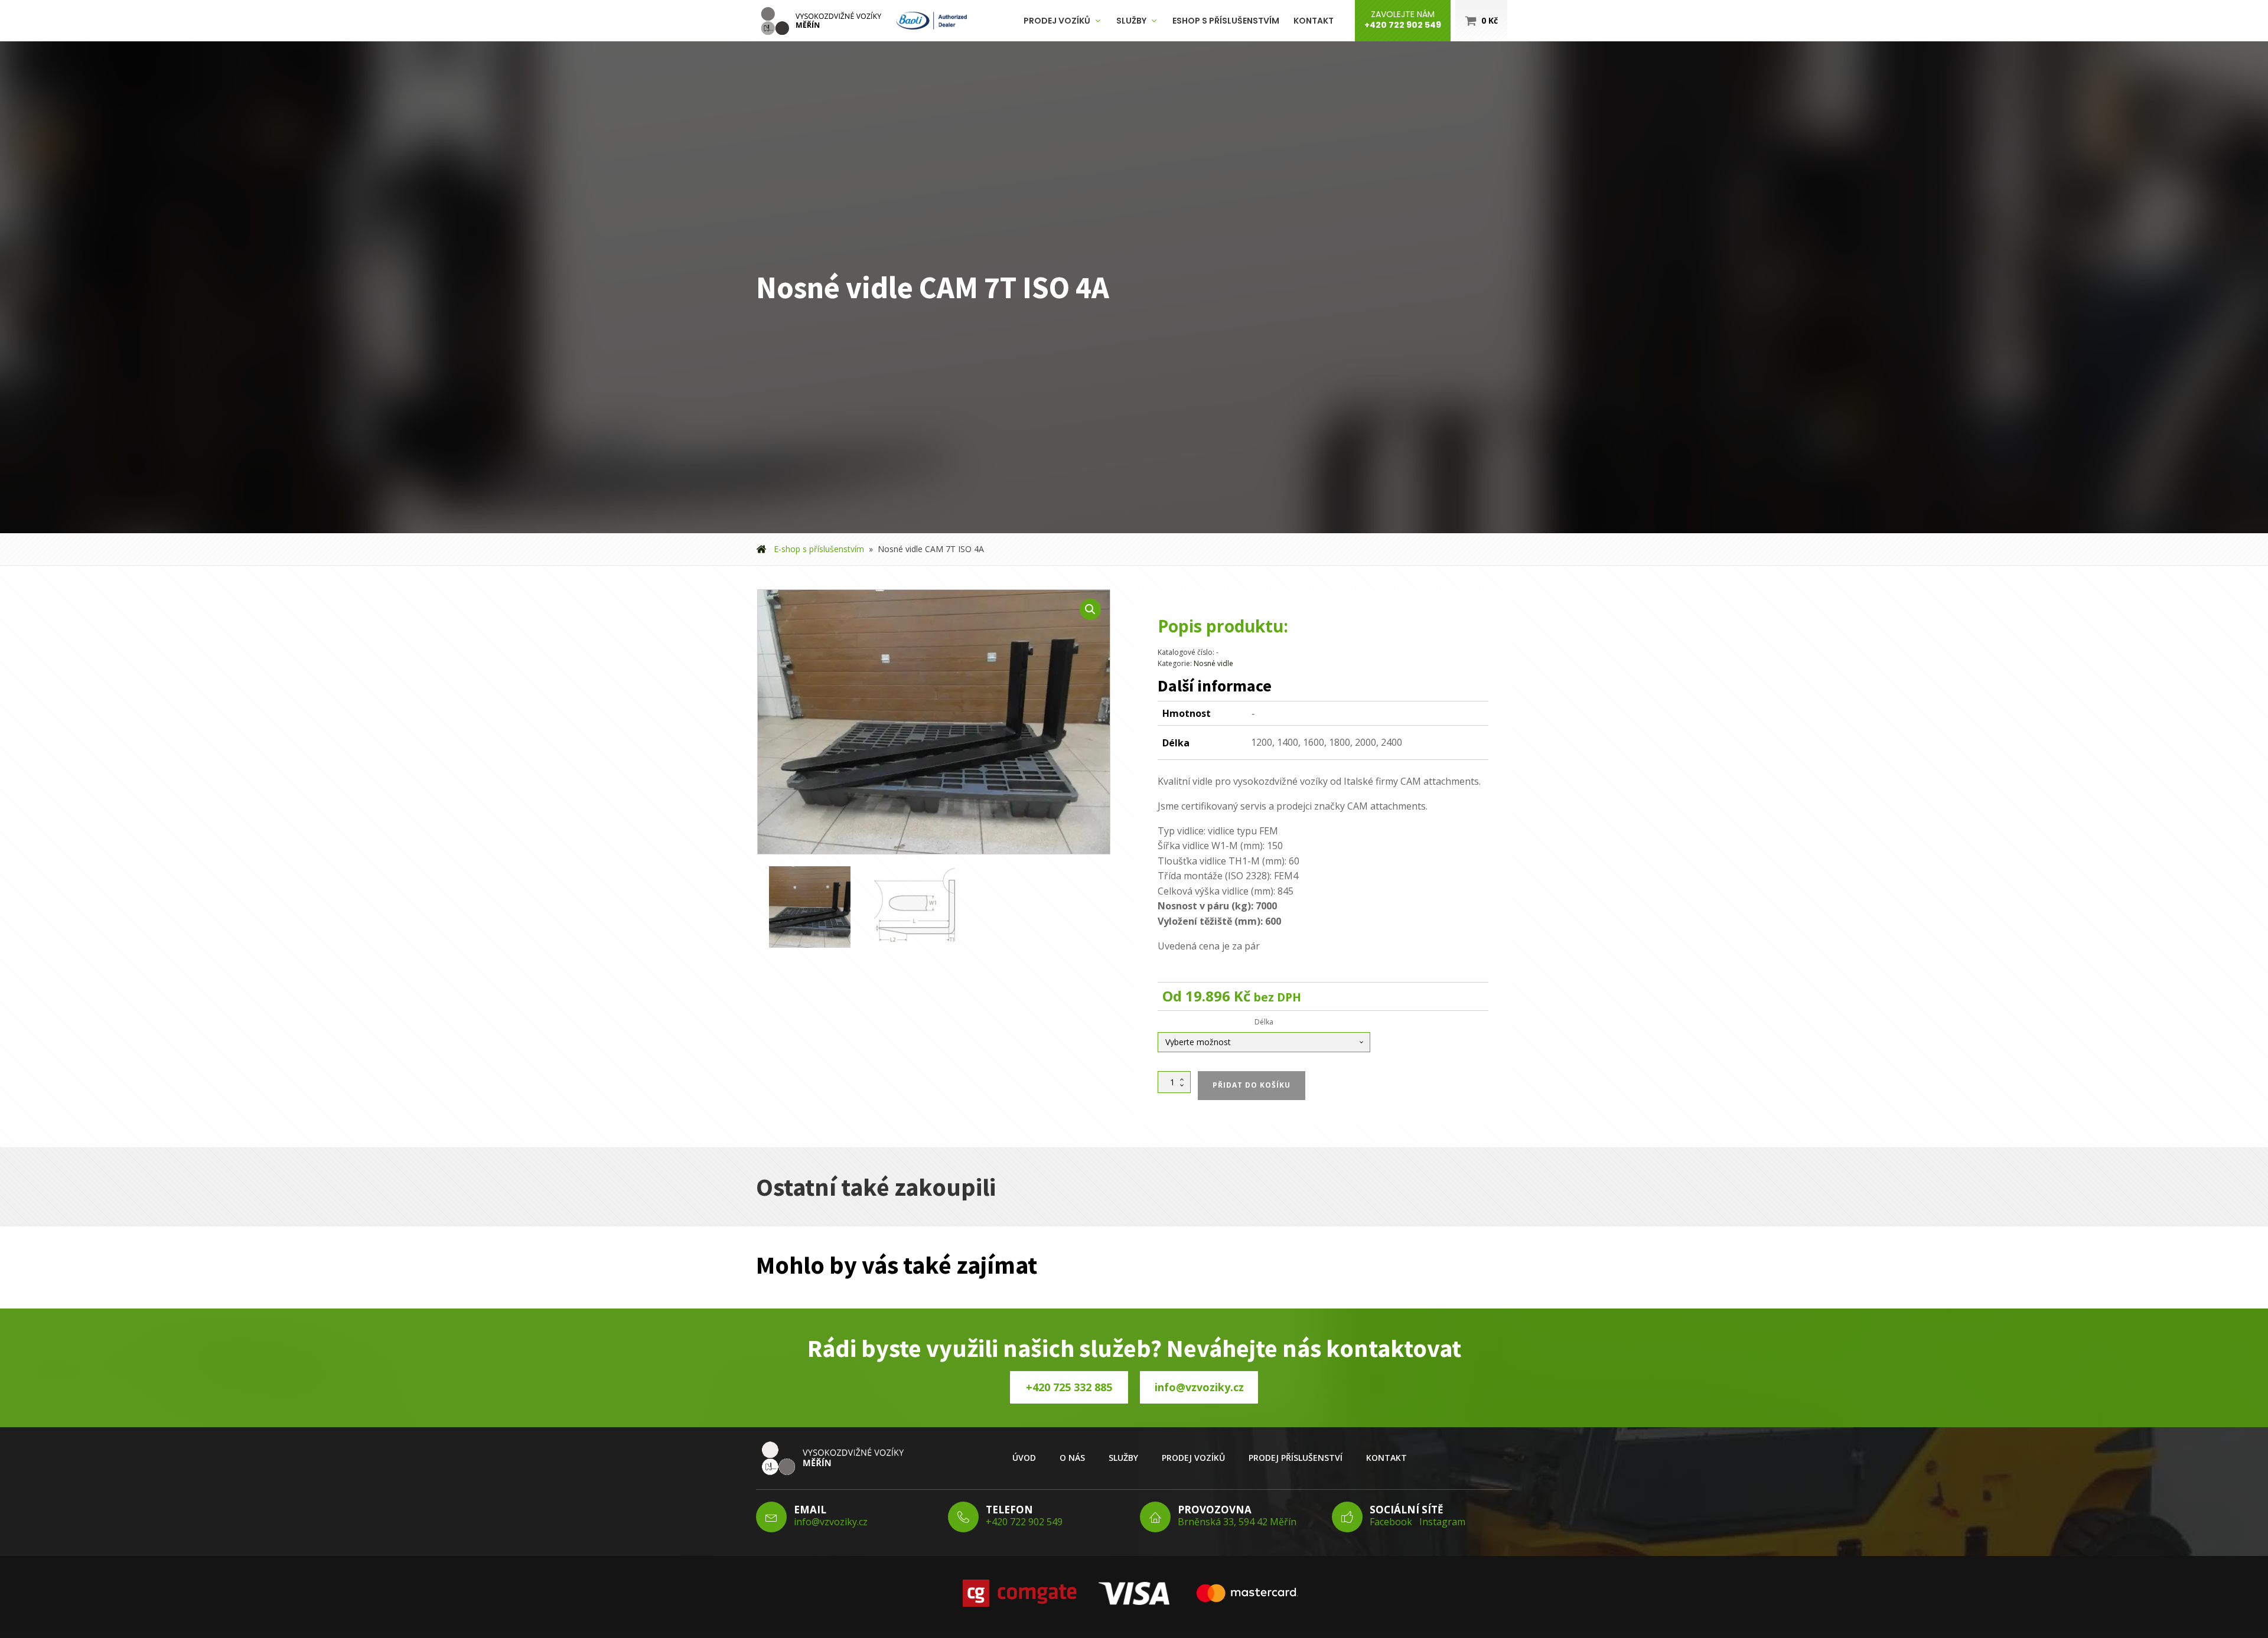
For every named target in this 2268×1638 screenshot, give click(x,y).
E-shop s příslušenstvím (819, 549)
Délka (1264, 1022)
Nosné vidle (1213, 663)
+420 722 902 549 (1024, 1522)
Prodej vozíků (1057, 21)
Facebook (1391, 1522)
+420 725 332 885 (1069, 1387)
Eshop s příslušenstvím (1226, 21)
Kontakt (1314, 21)
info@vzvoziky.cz (1199, 1387)
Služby (1131, 21)
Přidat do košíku (1252, 1085)
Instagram (1442, 1522)
